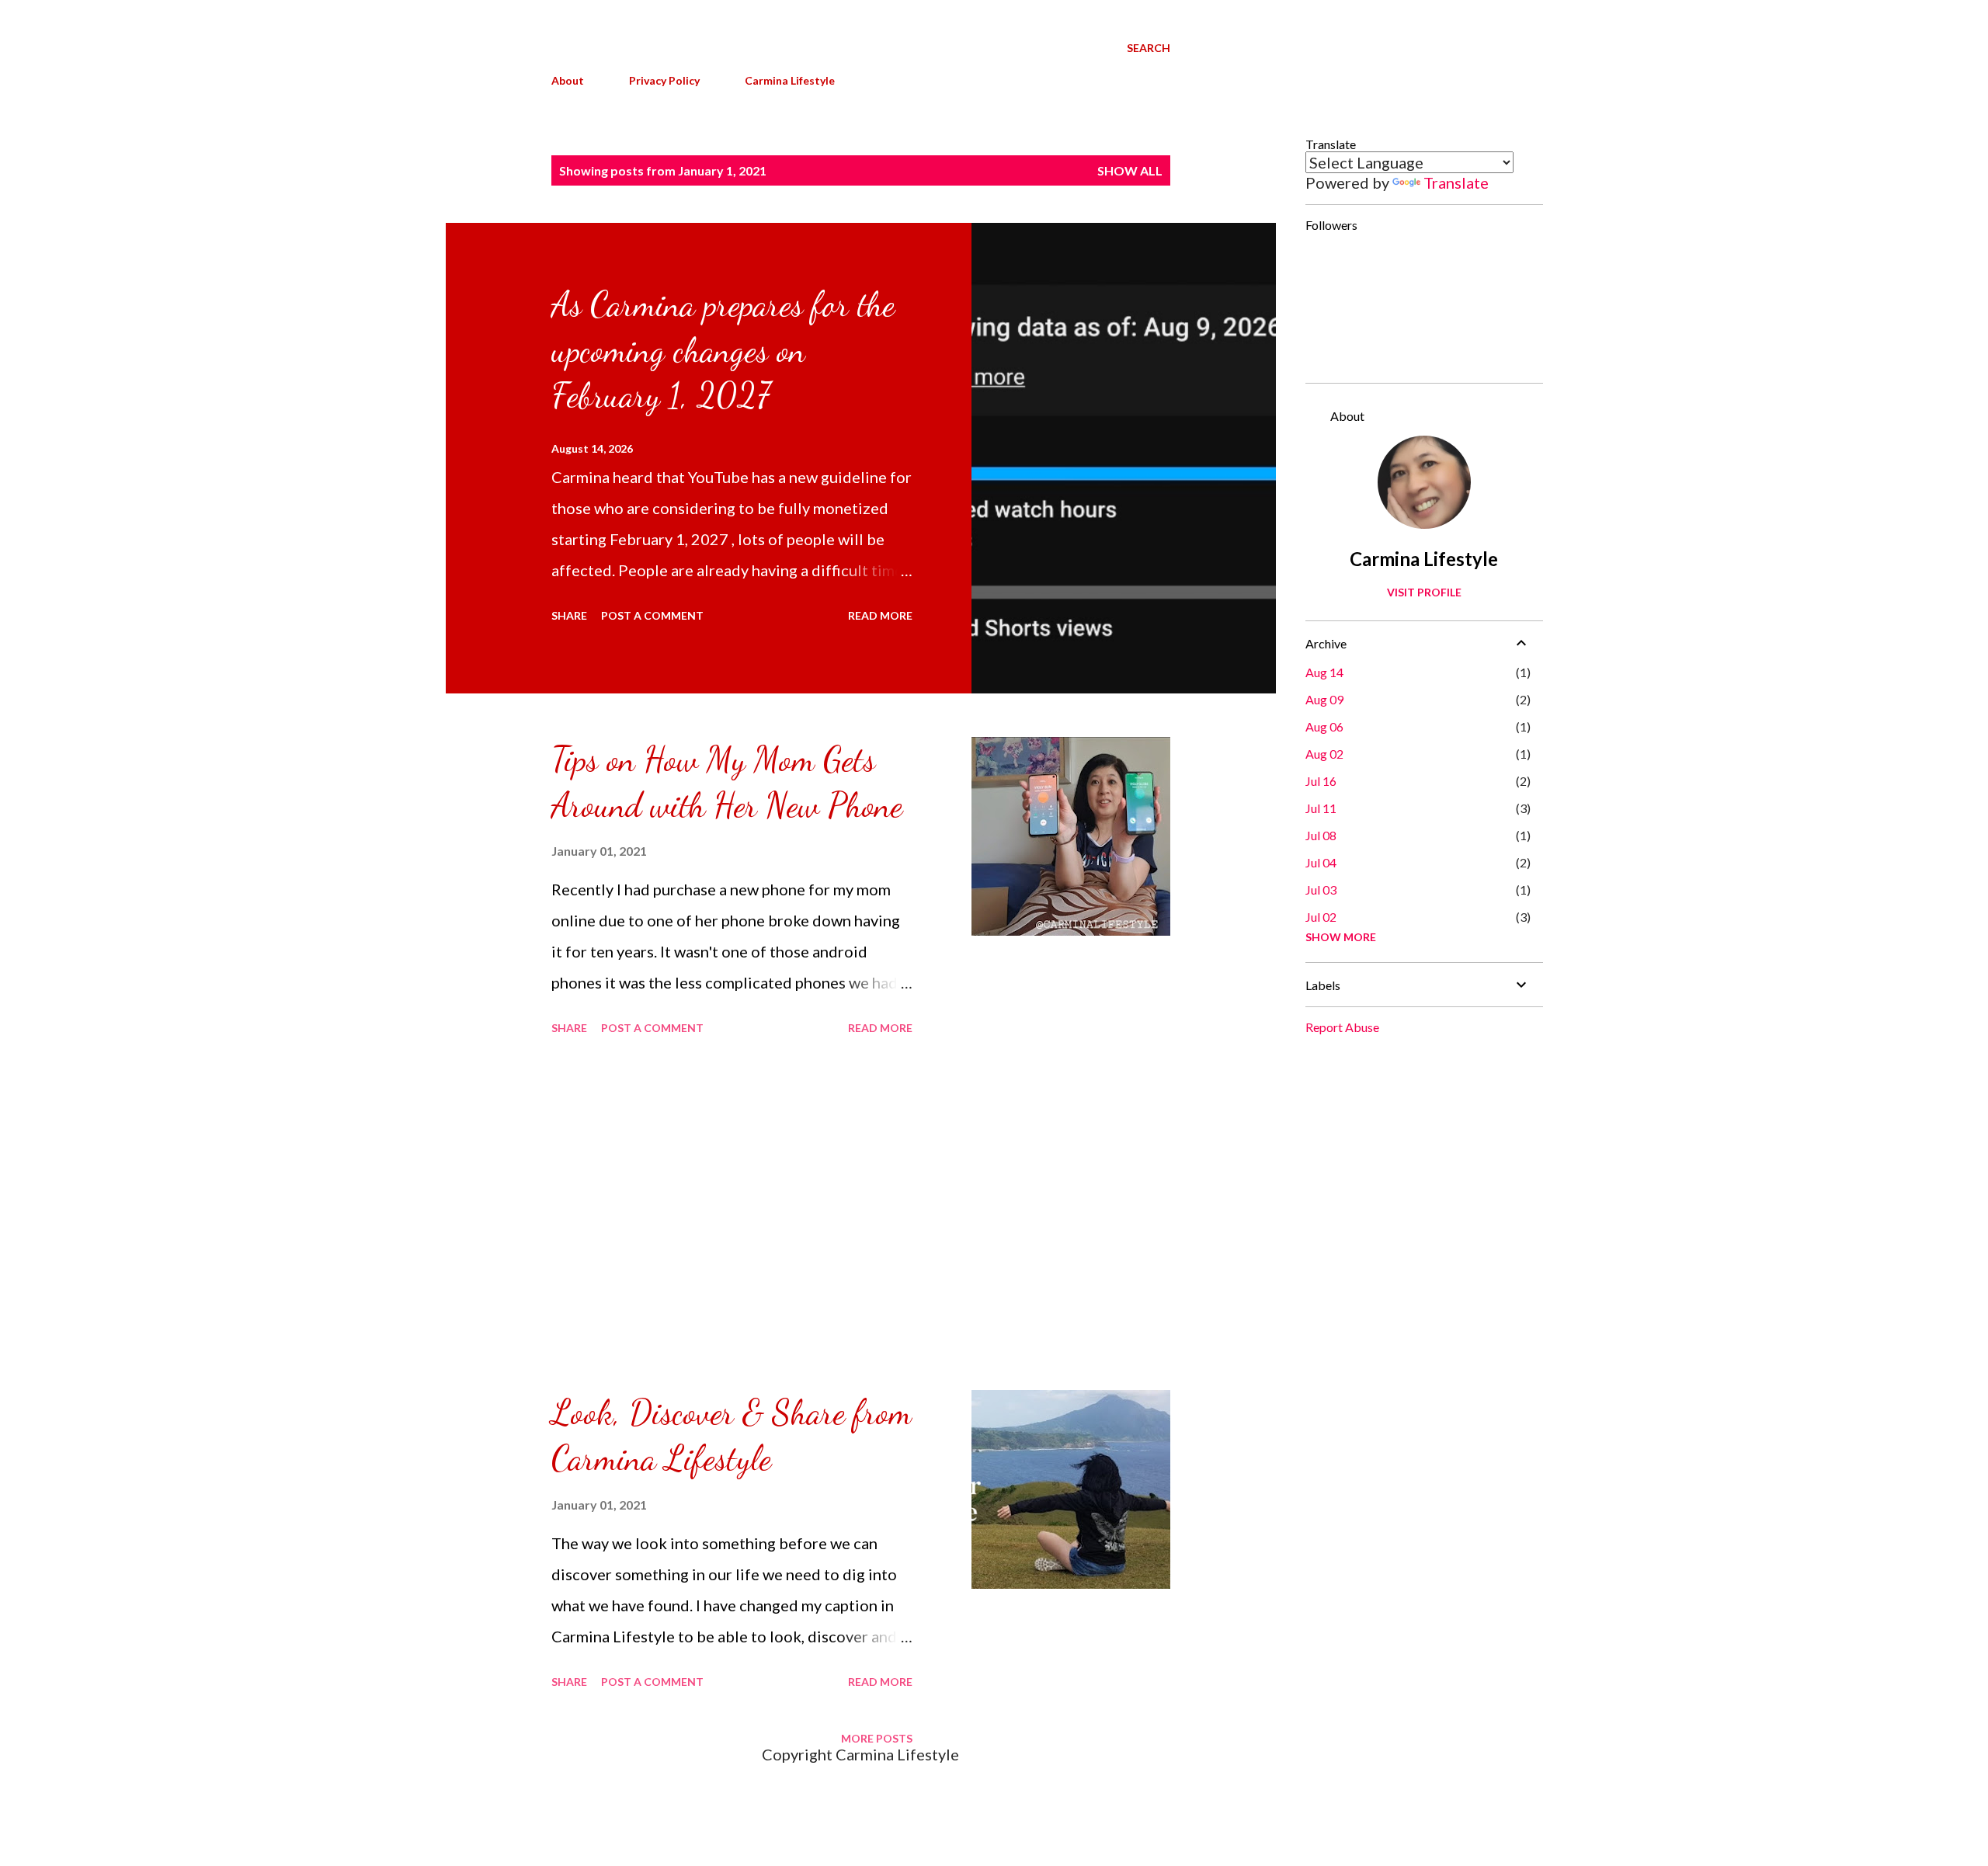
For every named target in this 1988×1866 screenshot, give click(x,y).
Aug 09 (1324, 699)
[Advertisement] (732, 1215)
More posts (877, 1738)
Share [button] (569, 615)
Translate (1456, 182)
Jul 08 (1321, 835)
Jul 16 (1321, 781)
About (568, 80)
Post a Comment (652, 615)
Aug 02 (1324, 754)
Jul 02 (1321, 917)
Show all (1130, 170)
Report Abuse (1342, 1027)
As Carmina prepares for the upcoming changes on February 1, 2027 (723, 350)
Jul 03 (1321, 890)
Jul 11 (1321, 808)
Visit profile (1424, 592)
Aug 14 (1324, 672)
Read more (880, 615)
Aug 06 (1324, 726)
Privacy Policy (664, 80)
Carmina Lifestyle (790, 80)
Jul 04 (1321, 862)
